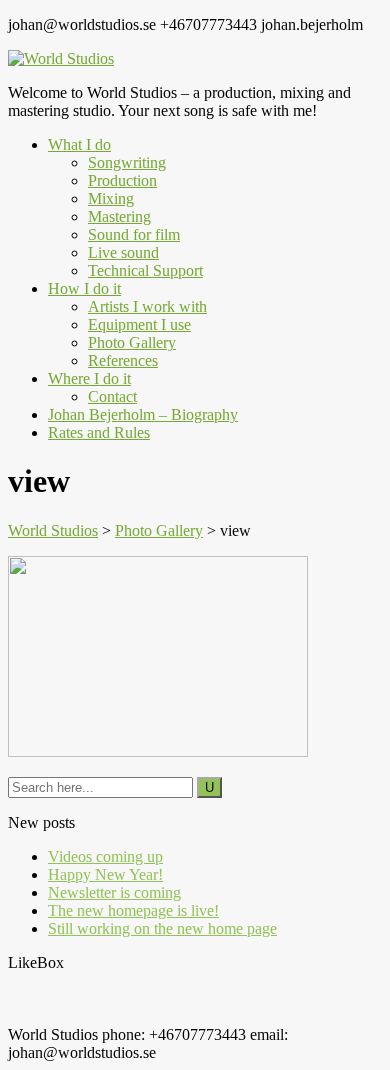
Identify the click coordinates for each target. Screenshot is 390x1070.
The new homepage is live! (133, 910)
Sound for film (134, 234)
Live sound (123, 252)
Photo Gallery (132, 342)
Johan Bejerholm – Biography (143, 414)
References (123, 360)
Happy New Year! (105, 874)
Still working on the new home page (162, 928)
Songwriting (127, 162)
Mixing (111, 198)
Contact (112, 396)
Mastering (119, 216)
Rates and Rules (99, 432)
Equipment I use (139, 324)
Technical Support (145, 270)
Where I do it (89, 378)
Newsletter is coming (114, 892)
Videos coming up (105, 856)
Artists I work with (147, 306)
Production (122, 180)
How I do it (84, 288)
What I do (79, 144)
